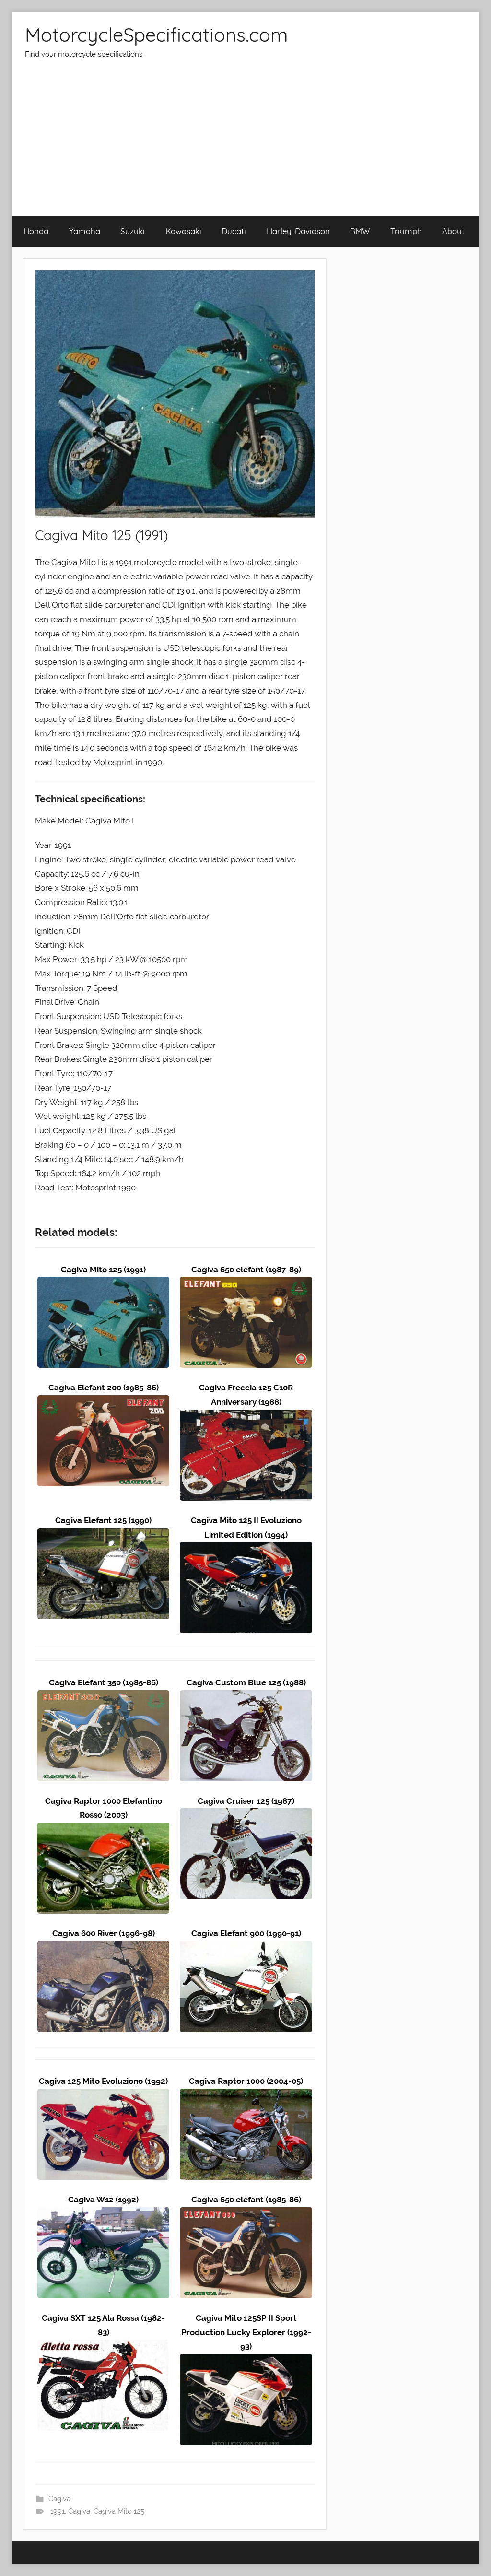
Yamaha (85, 231)
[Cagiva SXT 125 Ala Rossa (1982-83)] (103, 2346)
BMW (360, 231)
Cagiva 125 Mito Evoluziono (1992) (103, 2081)
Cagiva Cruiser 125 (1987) (246, 1801)
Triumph (406, 231)
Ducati (234, 231)
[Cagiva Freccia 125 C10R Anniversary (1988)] (246, 1416)
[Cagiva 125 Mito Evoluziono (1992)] (103, 2095)
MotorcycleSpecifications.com (156, 35)
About (453, 231)
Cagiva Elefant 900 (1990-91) (246, 1933)
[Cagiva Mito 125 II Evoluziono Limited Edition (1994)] (246, 1549)
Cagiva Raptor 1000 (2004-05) (246, 2081)
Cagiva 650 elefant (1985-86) (246, 2200)
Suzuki (133, 231)
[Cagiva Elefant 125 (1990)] (103, 1535)
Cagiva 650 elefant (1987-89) (246, 1270)
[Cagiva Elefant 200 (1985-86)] (103, 1402)
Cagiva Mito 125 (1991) (103, 1270)
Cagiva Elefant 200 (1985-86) (104, 1388)
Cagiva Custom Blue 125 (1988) (246, 1682)
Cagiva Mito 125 (119, 2511)
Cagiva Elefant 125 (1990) (103, 1520)
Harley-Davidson (298, 231)
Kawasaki (183, 231)
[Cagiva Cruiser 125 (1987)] (246, 1815)
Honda (36, 231)
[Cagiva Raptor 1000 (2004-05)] (246, 2095)
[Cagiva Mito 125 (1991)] (103, 1283)
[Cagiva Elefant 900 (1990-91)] (246, 1948)
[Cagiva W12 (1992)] (103, 2214)
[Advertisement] (245, 144)
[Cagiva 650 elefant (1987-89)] (246, 1283)
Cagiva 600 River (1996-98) (104, 1933)
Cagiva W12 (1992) (103, 2200)
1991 (58, 2511)
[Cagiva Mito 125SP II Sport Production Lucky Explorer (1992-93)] (246, 2361)
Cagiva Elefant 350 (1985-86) (104, 1682)
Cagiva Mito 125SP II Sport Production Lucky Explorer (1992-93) (246, 2332)
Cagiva (59, 2499)
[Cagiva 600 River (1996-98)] (103, 1948)
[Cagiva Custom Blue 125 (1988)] (246, 1697)
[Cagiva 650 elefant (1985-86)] (246, 2214)
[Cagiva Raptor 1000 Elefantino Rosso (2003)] (103, 1829)
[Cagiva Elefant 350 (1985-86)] (103, 1697)
